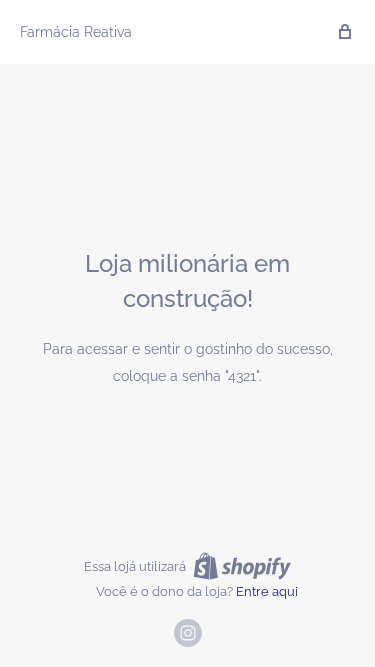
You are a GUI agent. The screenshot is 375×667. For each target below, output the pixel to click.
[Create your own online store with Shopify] (242, 566)
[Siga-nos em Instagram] (188, 633)
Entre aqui (267, 591)
